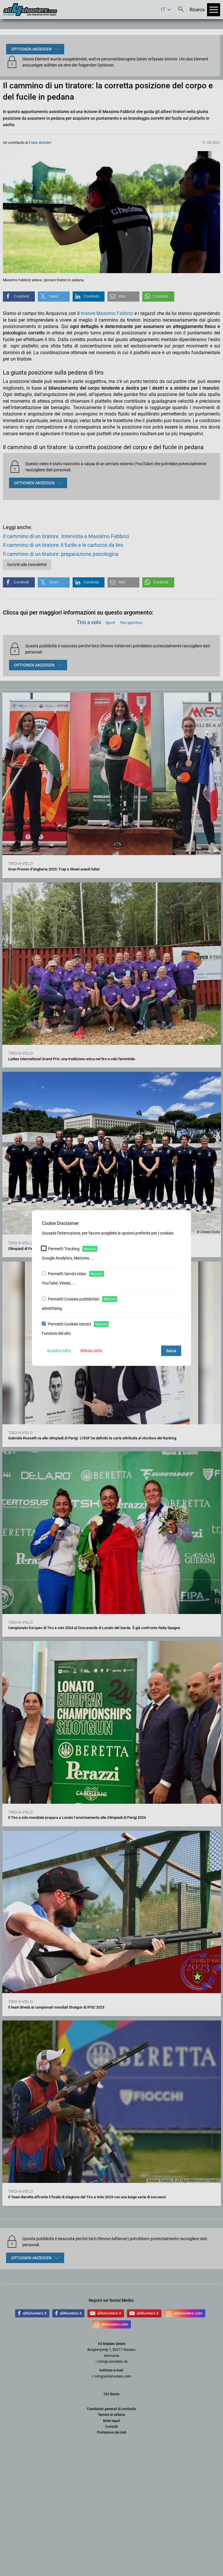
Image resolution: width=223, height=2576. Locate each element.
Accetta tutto (59, 1351)
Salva (171, 1351)
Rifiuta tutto (91, 1351)
